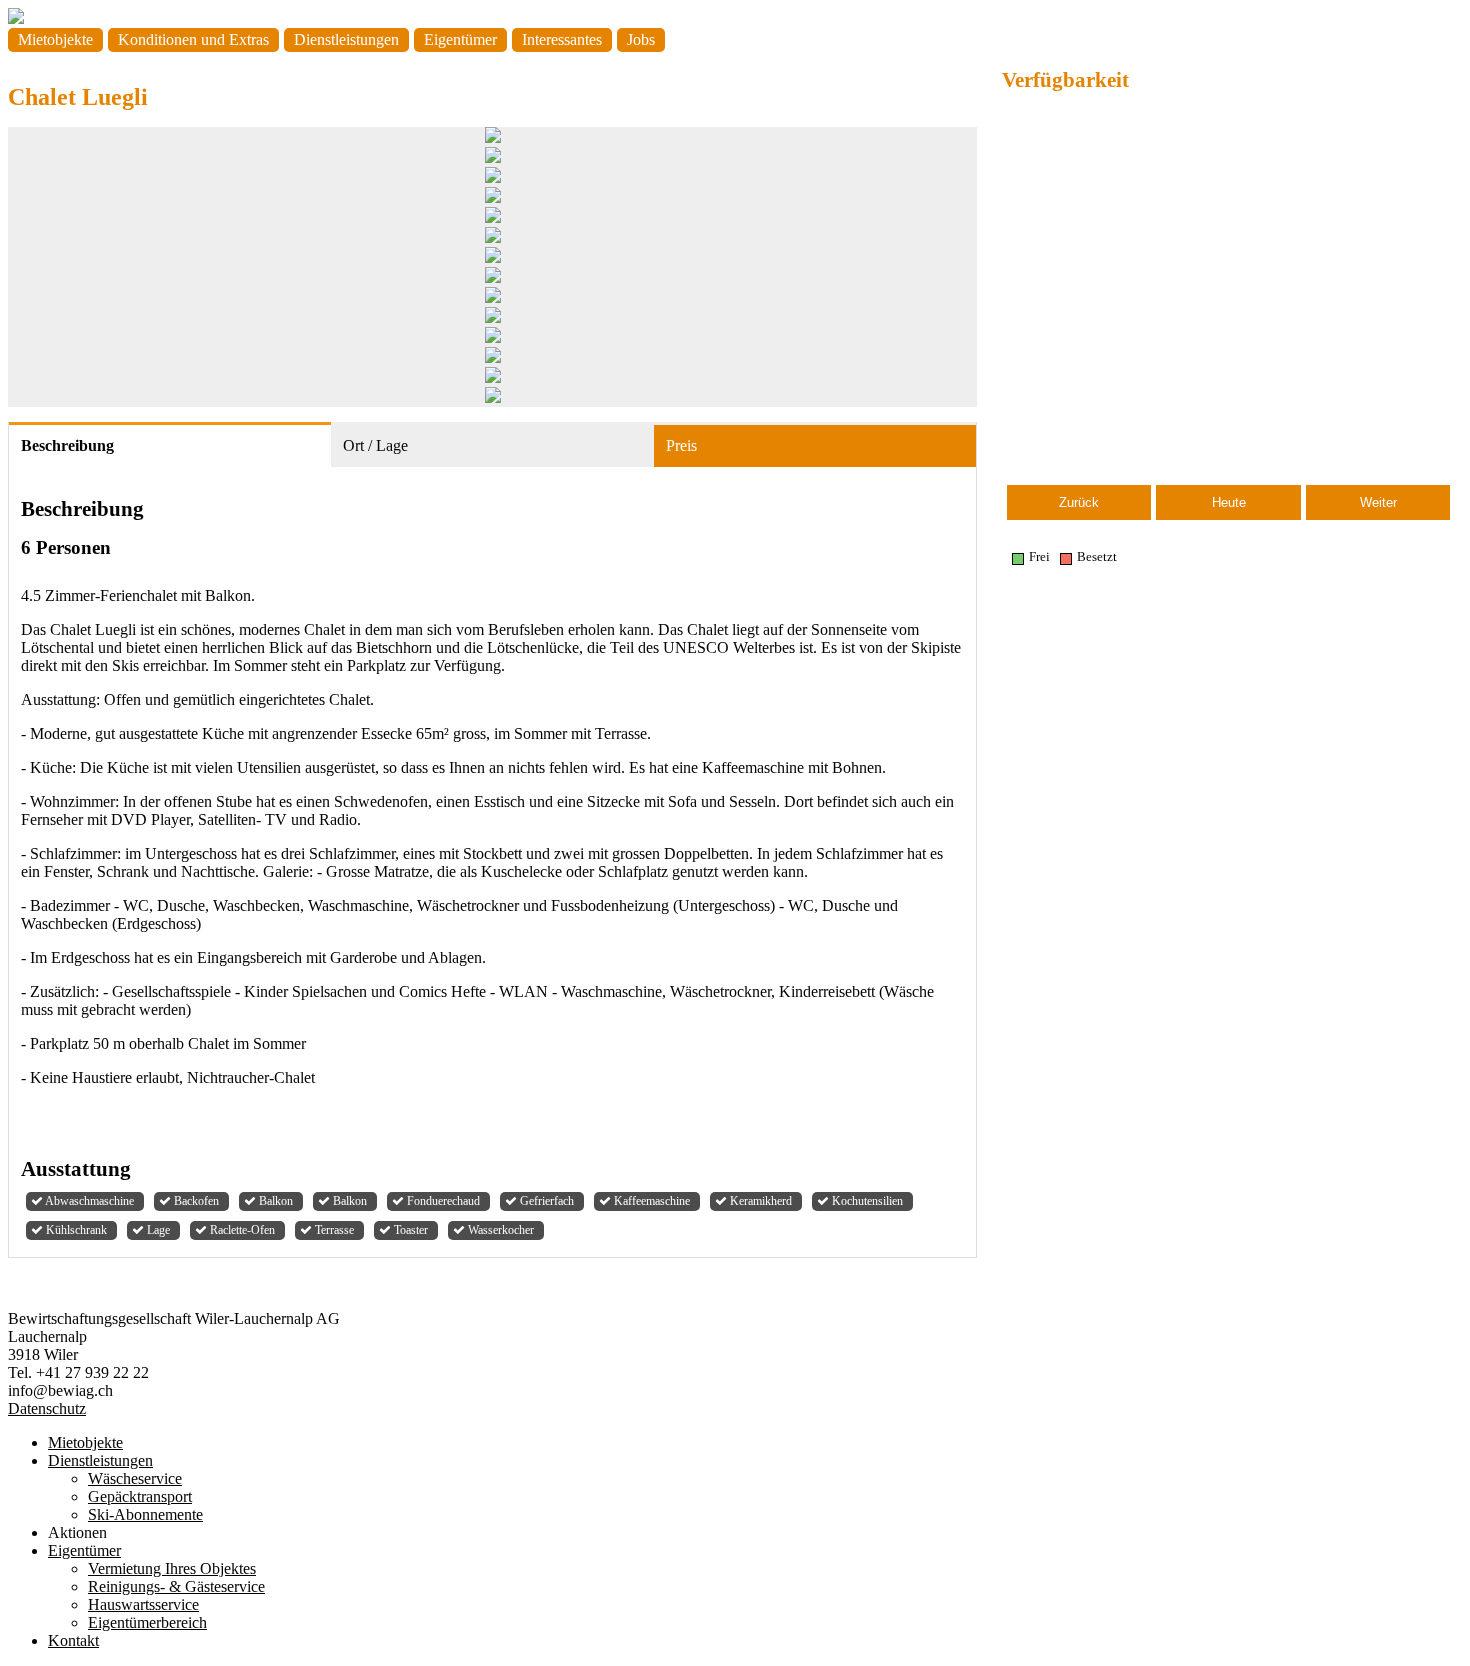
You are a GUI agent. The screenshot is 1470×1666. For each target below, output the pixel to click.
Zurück (1079, 502)
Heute (1229, 502)
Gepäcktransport (140, 1496)
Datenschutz (47, 1408)
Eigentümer (460, 39)
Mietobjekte (55, 39)
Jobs (641, 39)
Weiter (1378, 502)
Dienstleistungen (346, 39)
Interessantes (562, 39)
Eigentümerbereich (147, 1622)
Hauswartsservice (143, 1604)
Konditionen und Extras (193, 39)
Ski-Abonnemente (145, 1514)
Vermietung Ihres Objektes (172, 1568)
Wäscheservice (135, 1478)
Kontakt (73, 1640)
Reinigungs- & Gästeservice (176, 1586)
